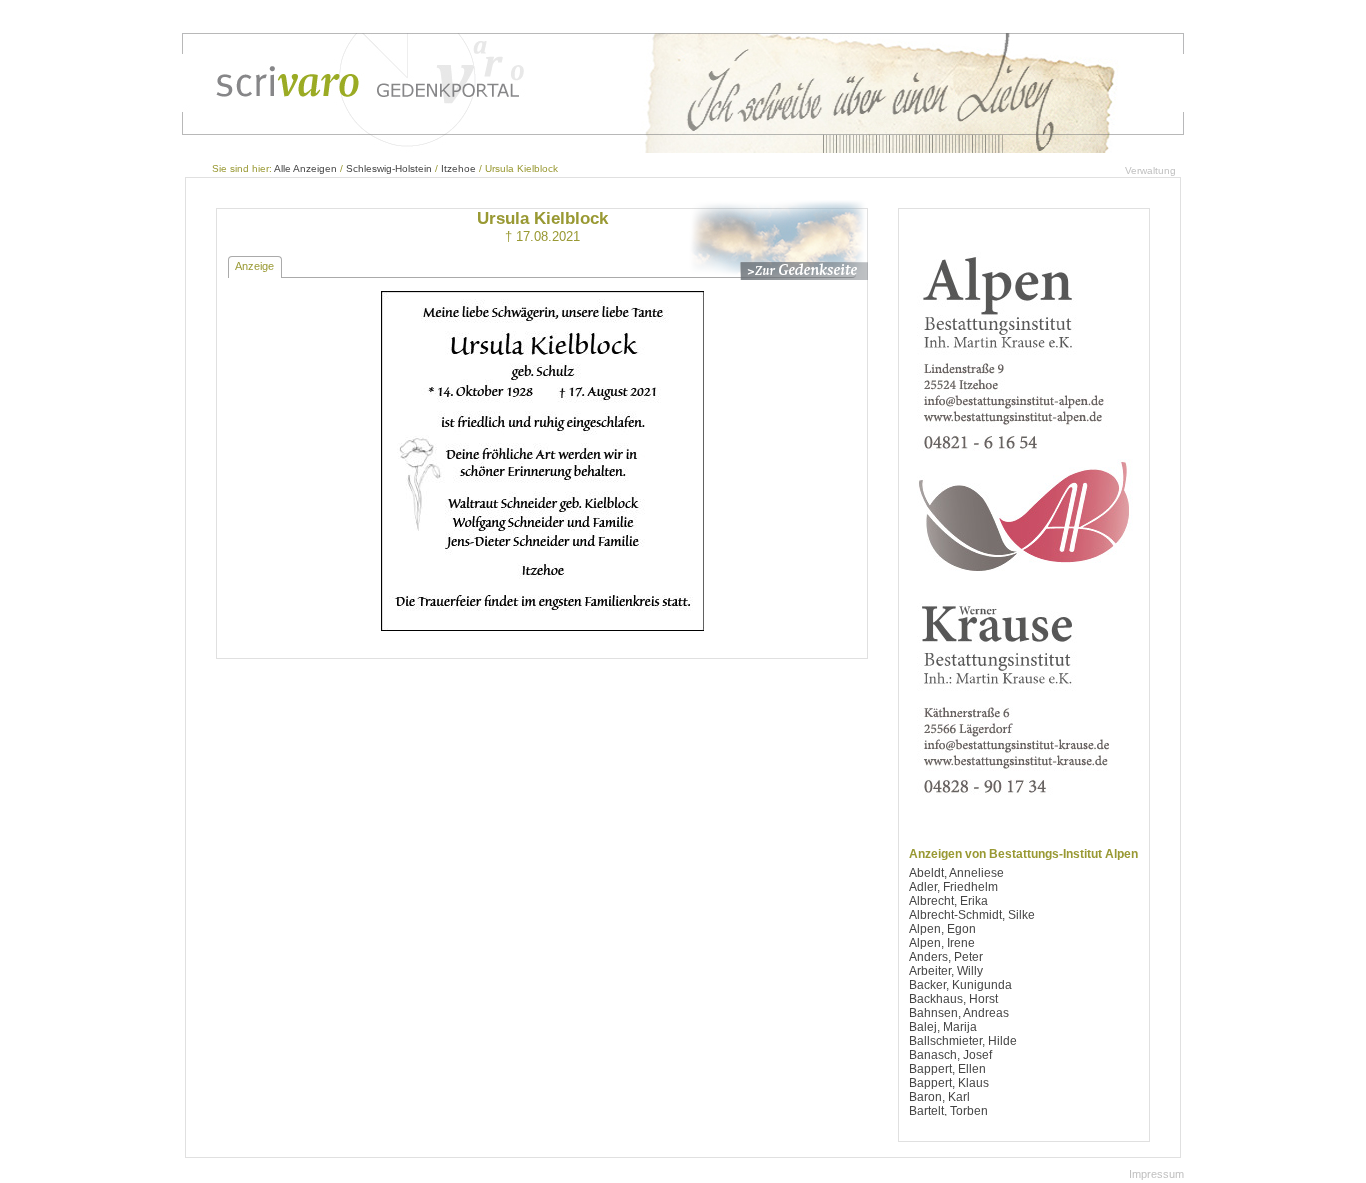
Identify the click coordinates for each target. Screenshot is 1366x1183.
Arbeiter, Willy (946, 971)
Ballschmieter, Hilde (963, 1041)
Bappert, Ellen (947, 1069)
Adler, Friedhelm (953, 887)
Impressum (1156, 1174)
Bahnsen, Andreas (959, 1013)
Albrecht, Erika (948, 901)
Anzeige (254, 266)
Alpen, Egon (942, 929)
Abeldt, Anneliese (956, 873)
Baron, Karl (939, 1097)
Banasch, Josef (950, 1055)
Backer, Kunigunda (960, 985)
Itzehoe (458, 168)
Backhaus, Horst (953, 999)
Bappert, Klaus (949, 1083)
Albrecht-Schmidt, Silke (972, 915)
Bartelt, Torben (948, 1111)
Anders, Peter (946, 957)
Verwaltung (1150, 170)
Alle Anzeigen (305, 168)
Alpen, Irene (942, 943)
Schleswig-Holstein (389, 168)
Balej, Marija (943, 1027)
